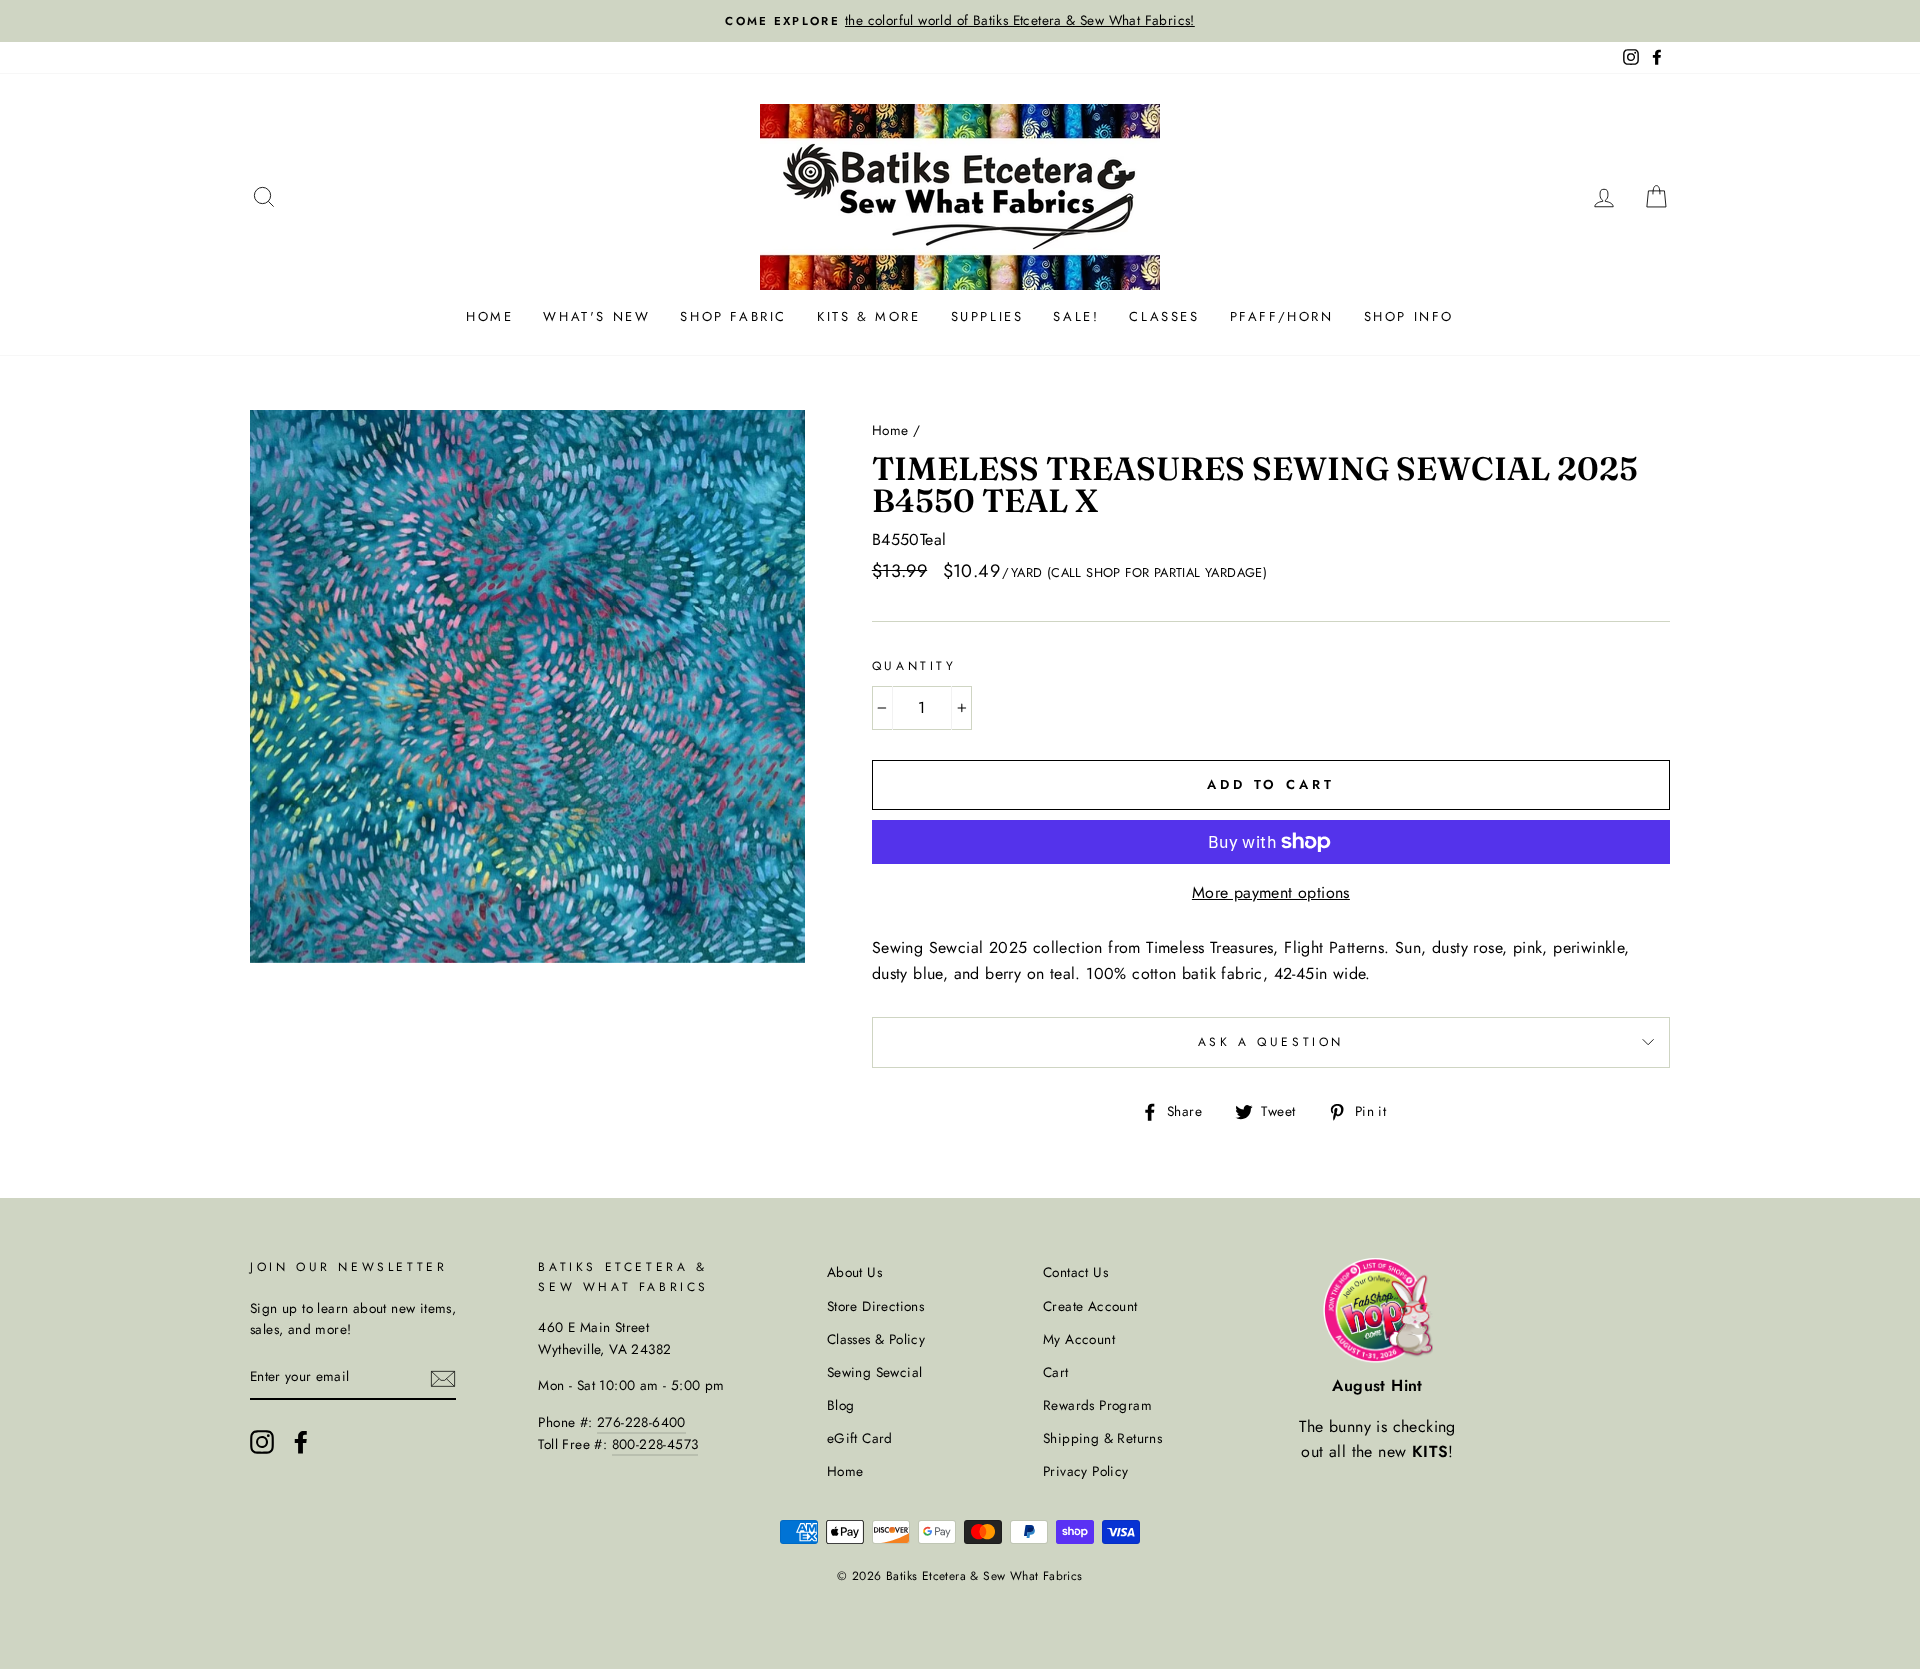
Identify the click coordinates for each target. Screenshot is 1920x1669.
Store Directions (875, 1306)
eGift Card (860, 1438)
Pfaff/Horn (1282, 316)
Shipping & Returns (1102, 1438)
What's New (596, 316)
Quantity (914, 666)
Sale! (1076, 316)
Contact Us (1075, 1272)
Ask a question (1271, 1042)
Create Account (1090, 1306)
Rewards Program (1097, 1405)
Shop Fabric (733, 316)
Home (489, 316)
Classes (1164, 316)
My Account (1079, 1339)
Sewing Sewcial (875, 1372)
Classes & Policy (876, 1339)
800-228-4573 (655, 1444)
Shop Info (1409, 316)
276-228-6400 (641, 1422)
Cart (1056, 1372)
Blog (841, 1405)
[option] (960, 21)
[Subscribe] (443, 1378)
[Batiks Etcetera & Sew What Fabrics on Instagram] (262, 1442)
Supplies (987, 316)
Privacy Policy (1086, 1471)
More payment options (1271, 892)
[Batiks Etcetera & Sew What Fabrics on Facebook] (301, 1442)
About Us (854, 1272)
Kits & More (869, 316)
